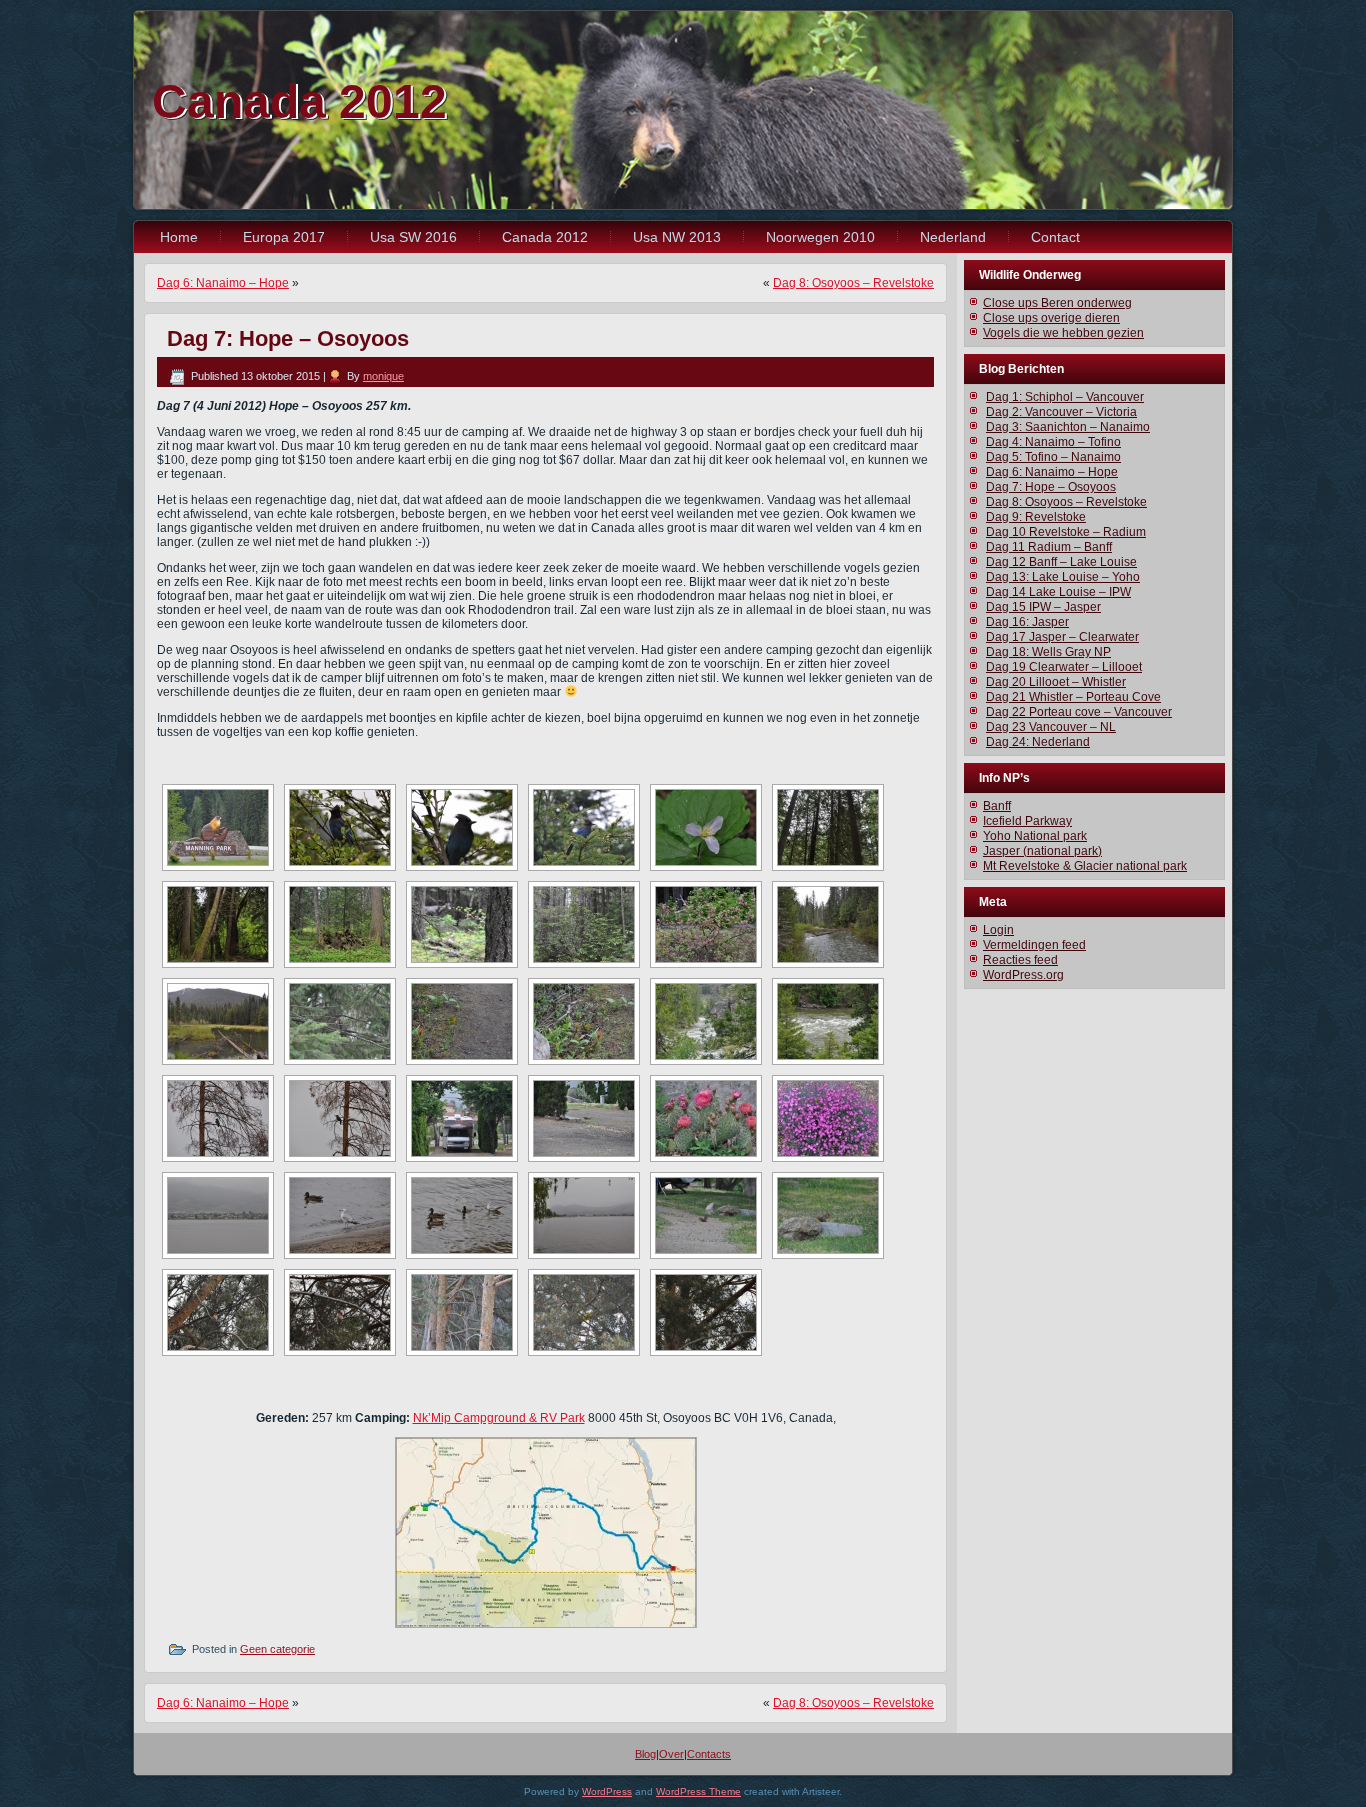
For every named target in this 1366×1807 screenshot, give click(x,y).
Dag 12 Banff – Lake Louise (1061, 562)
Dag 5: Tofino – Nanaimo (1053, 457)
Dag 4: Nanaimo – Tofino (1053, 442)
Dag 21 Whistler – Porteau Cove (1073, 697)
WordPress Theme (698, 1791)
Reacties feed (1020, 960)
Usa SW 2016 (413, 237)
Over (671, 1754)
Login (998, 930)
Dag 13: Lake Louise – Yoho (1063, 577)
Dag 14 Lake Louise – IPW (1058, 592)
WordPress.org (1023, 975)
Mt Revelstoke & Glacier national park (1085, 866)
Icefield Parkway (1027, 821)
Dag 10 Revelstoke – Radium (1066, 532)
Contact (1055, 237)
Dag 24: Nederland (1038, 742)
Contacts (709, 1754)
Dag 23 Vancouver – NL (1051, 727)
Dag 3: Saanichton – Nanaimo (1068, 427)
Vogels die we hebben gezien (1063, 333)
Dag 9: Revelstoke (1036, 517)
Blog (645, 1754)
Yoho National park (1035, 836)
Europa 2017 (284, 237)
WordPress (607, 1791)
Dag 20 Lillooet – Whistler (1056, 682)
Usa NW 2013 (677, 237)
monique (383, 376)
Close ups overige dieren (1051, 318)
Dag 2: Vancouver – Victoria (1061, 412)
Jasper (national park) (1042, 851)
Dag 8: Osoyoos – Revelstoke (853, 283)
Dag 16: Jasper (1027, 622)
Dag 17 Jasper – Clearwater (1062, 637)
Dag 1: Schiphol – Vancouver (1065, 397)
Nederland (953, 237)
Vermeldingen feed (1034, 945)
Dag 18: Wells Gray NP (1048, 652)
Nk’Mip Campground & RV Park (499, 1418)
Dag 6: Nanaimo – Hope (223, 283)
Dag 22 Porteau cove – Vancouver (1079, 712)
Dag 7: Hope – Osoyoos (1051, 487)
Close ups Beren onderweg (1057, 303)
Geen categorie (277, 1649)
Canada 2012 (299, 101)
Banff (997, 806)
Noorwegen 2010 (820, 237)
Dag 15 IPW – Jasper (1043, 607)
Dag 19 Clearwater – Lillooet (1064, 667)
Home (179, 237)
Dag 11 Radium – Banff (1049, 547)
